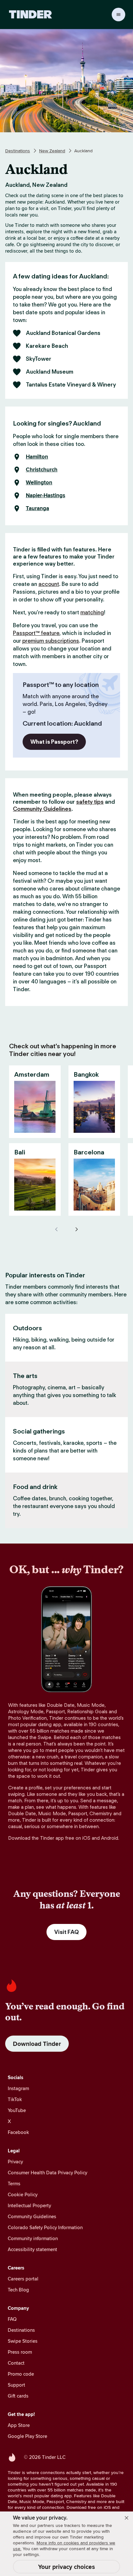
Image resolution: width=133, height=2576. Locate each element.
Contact (16, 2363)
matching (92, 612)
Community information (33, 2238)
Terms (14, 2184)
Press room (20, 2352)
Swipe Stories (23, 2341)
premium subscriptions (51, 641)
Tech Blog (18, 2290)
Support (16, 2385)
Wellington (39, 483)
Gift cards (18, 2396)
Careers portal (23, 2279)
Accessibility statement (32, 2249)
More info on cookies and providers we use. (64, 2546)
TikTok (15, 2099)
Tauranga (37, 508)
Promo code (21, 2374)
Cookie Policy (23, 2194)
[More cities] (76, 1229)
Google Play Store (27, 2436)
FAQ (12, 2319)
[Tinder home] (31, 15)
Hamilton (37, 457)
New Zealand (52, 151)
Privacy (15, 2162)
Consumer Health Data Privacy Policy (47, 2173)
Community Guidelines (42, 809)
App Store (19, 2425)
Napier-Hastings (46, 496)
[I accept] (127, 2518)
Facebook (18, 2132)
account (49, 584)
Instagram (18, 2088)
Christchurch (42, 470)
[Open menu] (118, 15)
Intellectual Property (29, 2205)
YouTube (17, 2110)
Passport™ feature (36, 633)
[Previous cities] (57, 1229)
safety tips (90, 802)
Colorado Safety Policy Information (45, 2227)
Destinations (18, 151)
